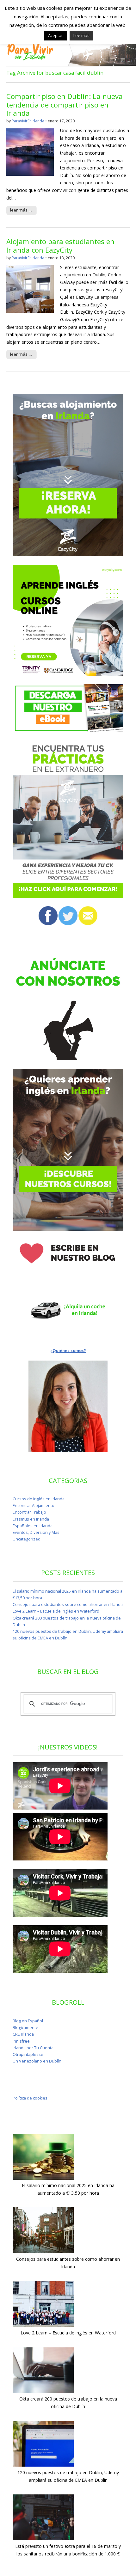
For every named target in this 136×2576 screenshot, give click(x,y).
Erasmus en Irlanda (31, 1519)
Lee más (81, 35)
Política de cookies (30, 2098)
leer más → (21, 210)
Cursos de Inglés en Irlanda (39, 1499)
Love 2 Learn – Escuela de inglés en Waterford (56, 1611)
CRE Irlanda (23, 2034)
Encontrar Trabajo (29, 1512)
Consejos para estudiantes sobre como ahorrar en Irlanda (68, 1605)
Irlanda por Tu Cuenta (33, 2048)
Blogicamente (25, 2028)
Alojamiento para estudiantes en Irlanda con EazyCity (60, 245)
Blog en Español (28, 2021)
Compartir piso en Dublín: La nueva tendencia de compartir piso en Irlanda (65, 105)
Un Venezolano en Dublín (37, 2061)
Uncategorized (27, 1539)
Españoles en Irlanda (33, 1526)
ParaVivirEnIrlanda (28, 121)
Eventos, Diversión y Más (36, 1532)
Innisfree (21, 2041)
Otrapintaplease (28, 2054)
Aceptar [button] (56, 35)
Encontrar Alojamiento (34, 1506)
